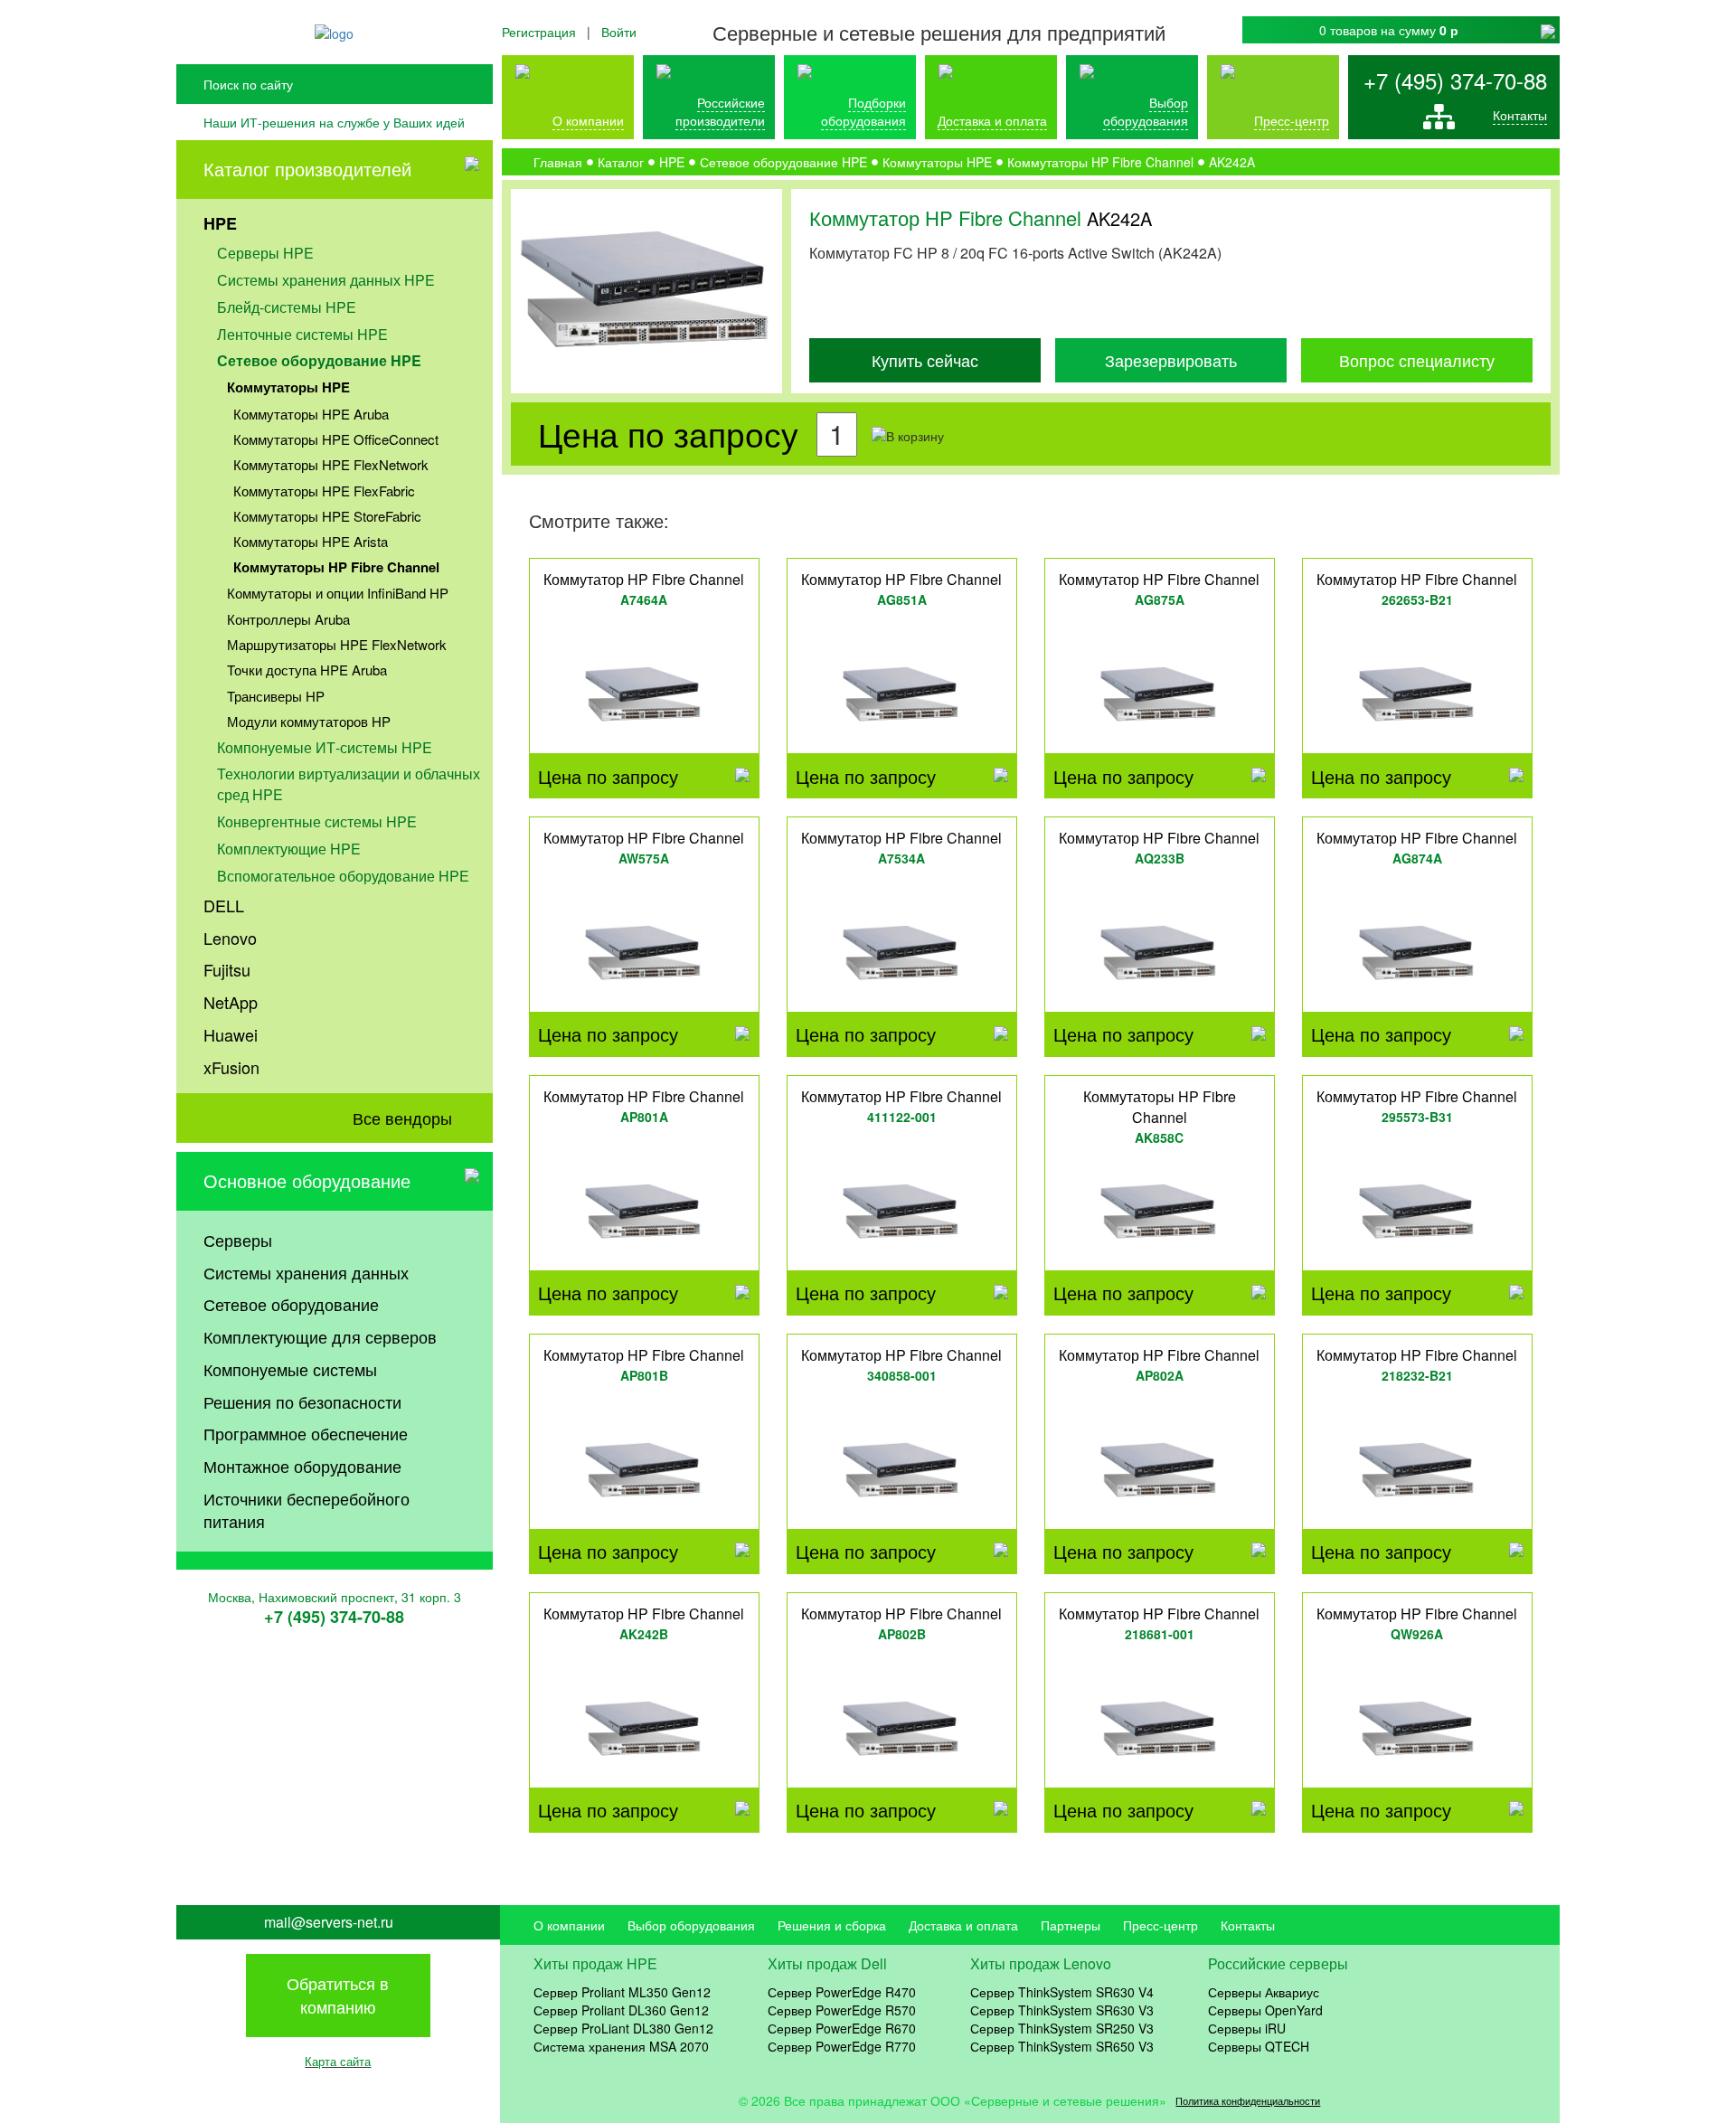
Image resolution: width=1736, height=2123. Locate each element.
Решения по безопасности (302, 1401)
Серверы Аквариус (1264, 1992)
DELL (224, 905)
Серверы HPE (265, 253)
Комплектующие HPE (289, 849)
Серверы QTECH (1259, 2046)
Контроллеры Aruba (288, 619)
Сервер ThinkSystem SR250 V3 (1062, 2028)
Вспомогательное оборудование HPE (343, 876)
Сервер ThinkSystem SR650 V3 (1062, 2046)
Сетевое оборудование (291, 1304)
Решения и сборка (832, 1925)
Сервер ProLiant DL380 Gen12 (623, 2028)
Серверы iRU (1247, 2028)
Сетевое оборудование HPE (319, 360)
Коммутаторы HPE (288, 387)
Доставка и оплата (992, 120)
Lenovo (230, 938)
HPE (220, 223)
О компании (588, 120)
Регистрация (539, 32)
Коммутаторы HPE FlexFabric (324, 491)
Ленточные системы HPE (302, 334)
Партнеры (1071, 1925)
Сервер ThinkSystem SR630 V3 (1062, 2010)
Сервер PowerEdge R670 (842, 2028)
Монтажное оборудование (302, 1466)
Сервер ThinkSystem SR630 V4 (1062, 1992)
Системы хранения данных (306, 1272)
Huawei (231, 1034)
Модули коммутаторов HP (309, 721)
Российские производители (720, 111)
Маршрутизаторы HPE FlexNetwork (337, 644)
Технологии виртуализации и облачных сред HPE (349, 784)
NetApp (231, 1002)
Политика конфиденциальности (1248, 2101)
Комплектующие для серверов (320, 1336)
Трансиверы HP (276, 696)
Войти (619, 32)
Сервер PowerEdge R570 (842, 2010)
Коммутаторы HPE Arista (311, 541)
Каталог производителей (307, 169)
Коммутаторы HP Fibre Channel (336, 567)
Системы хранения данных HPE (326, 280)
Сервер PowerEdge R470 (842, 1992)
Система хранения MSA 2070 (621, 2046)
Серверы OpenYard (1265, 2010)
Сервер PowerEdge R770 (842, 2046)
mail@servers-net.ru (329, 1922)
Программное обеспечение (306, 1433)
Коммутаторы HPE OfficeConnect (336, 439)
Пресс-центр (1160, 1925)
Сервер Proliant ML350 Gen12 (622, 1992)
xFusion (231, 1067)
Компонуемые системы (290, 1369)
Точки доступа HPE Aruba (307, 670)
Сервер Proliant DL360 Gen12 (621, 2010)
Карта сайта (338, 2061)
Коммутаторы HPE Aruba (311, 414)
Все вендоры (402, 1118)
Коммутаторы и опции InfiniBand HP (338, 593)
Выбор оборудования (1146, 111)
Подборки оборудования (863, 111)
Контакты (1520, 115)
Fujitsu (227, 969)
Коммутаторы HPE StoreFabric (327, 516)
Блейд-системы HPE (287, 307)
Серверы (238, 1240)
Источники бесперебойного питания (307, 1510)
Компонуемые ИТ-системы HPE (325, 747)
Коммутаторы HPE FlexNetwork (331, 464)
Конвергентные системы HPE (317, 821)
